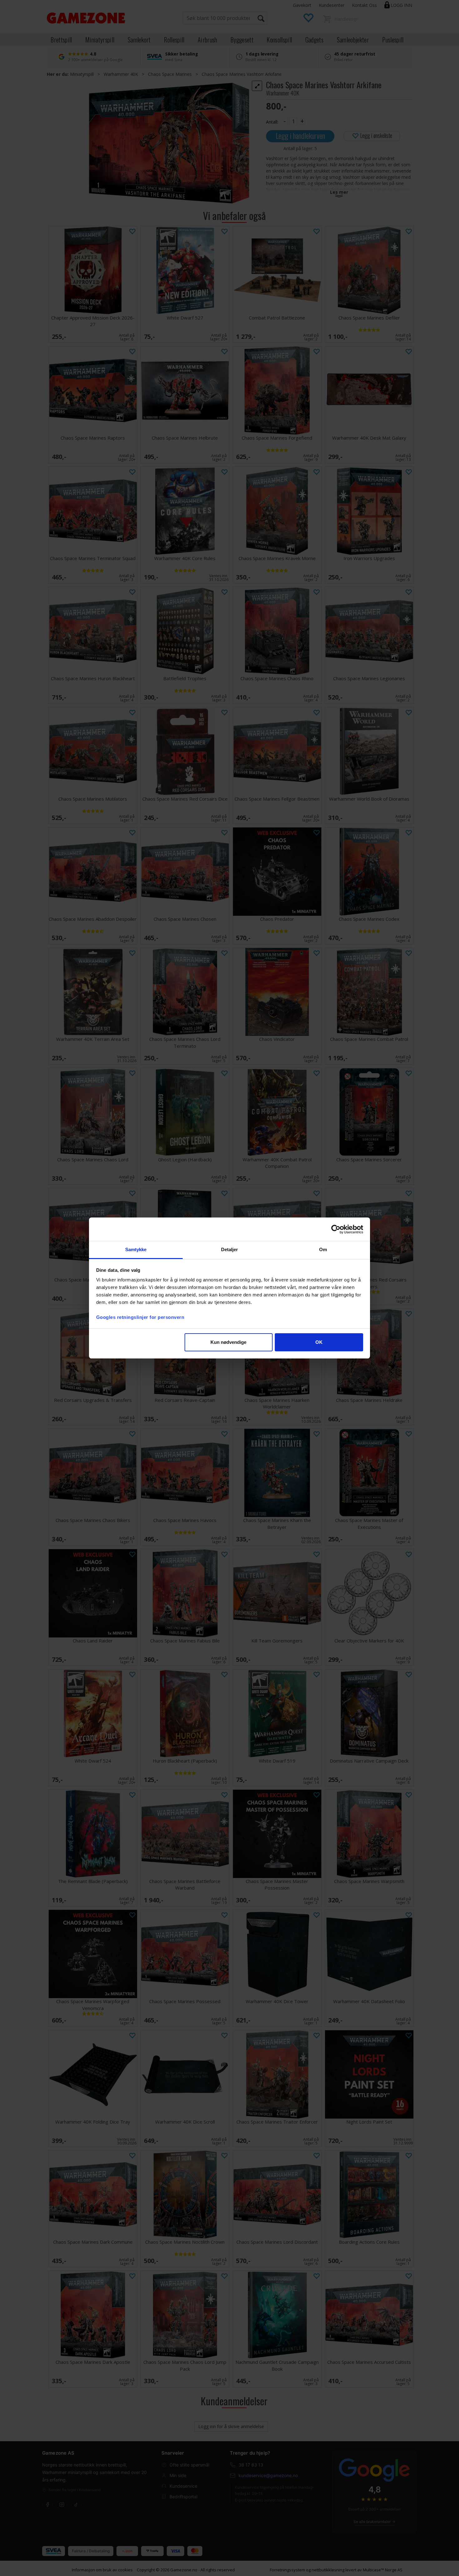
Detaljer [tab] (230, 1249)
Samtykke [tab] (136, 1249)
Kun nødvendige (228, 1342)
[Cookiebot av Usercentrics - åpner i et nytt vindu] (336, 1229)
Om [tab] (323, 1249)
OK (319, 1342)
